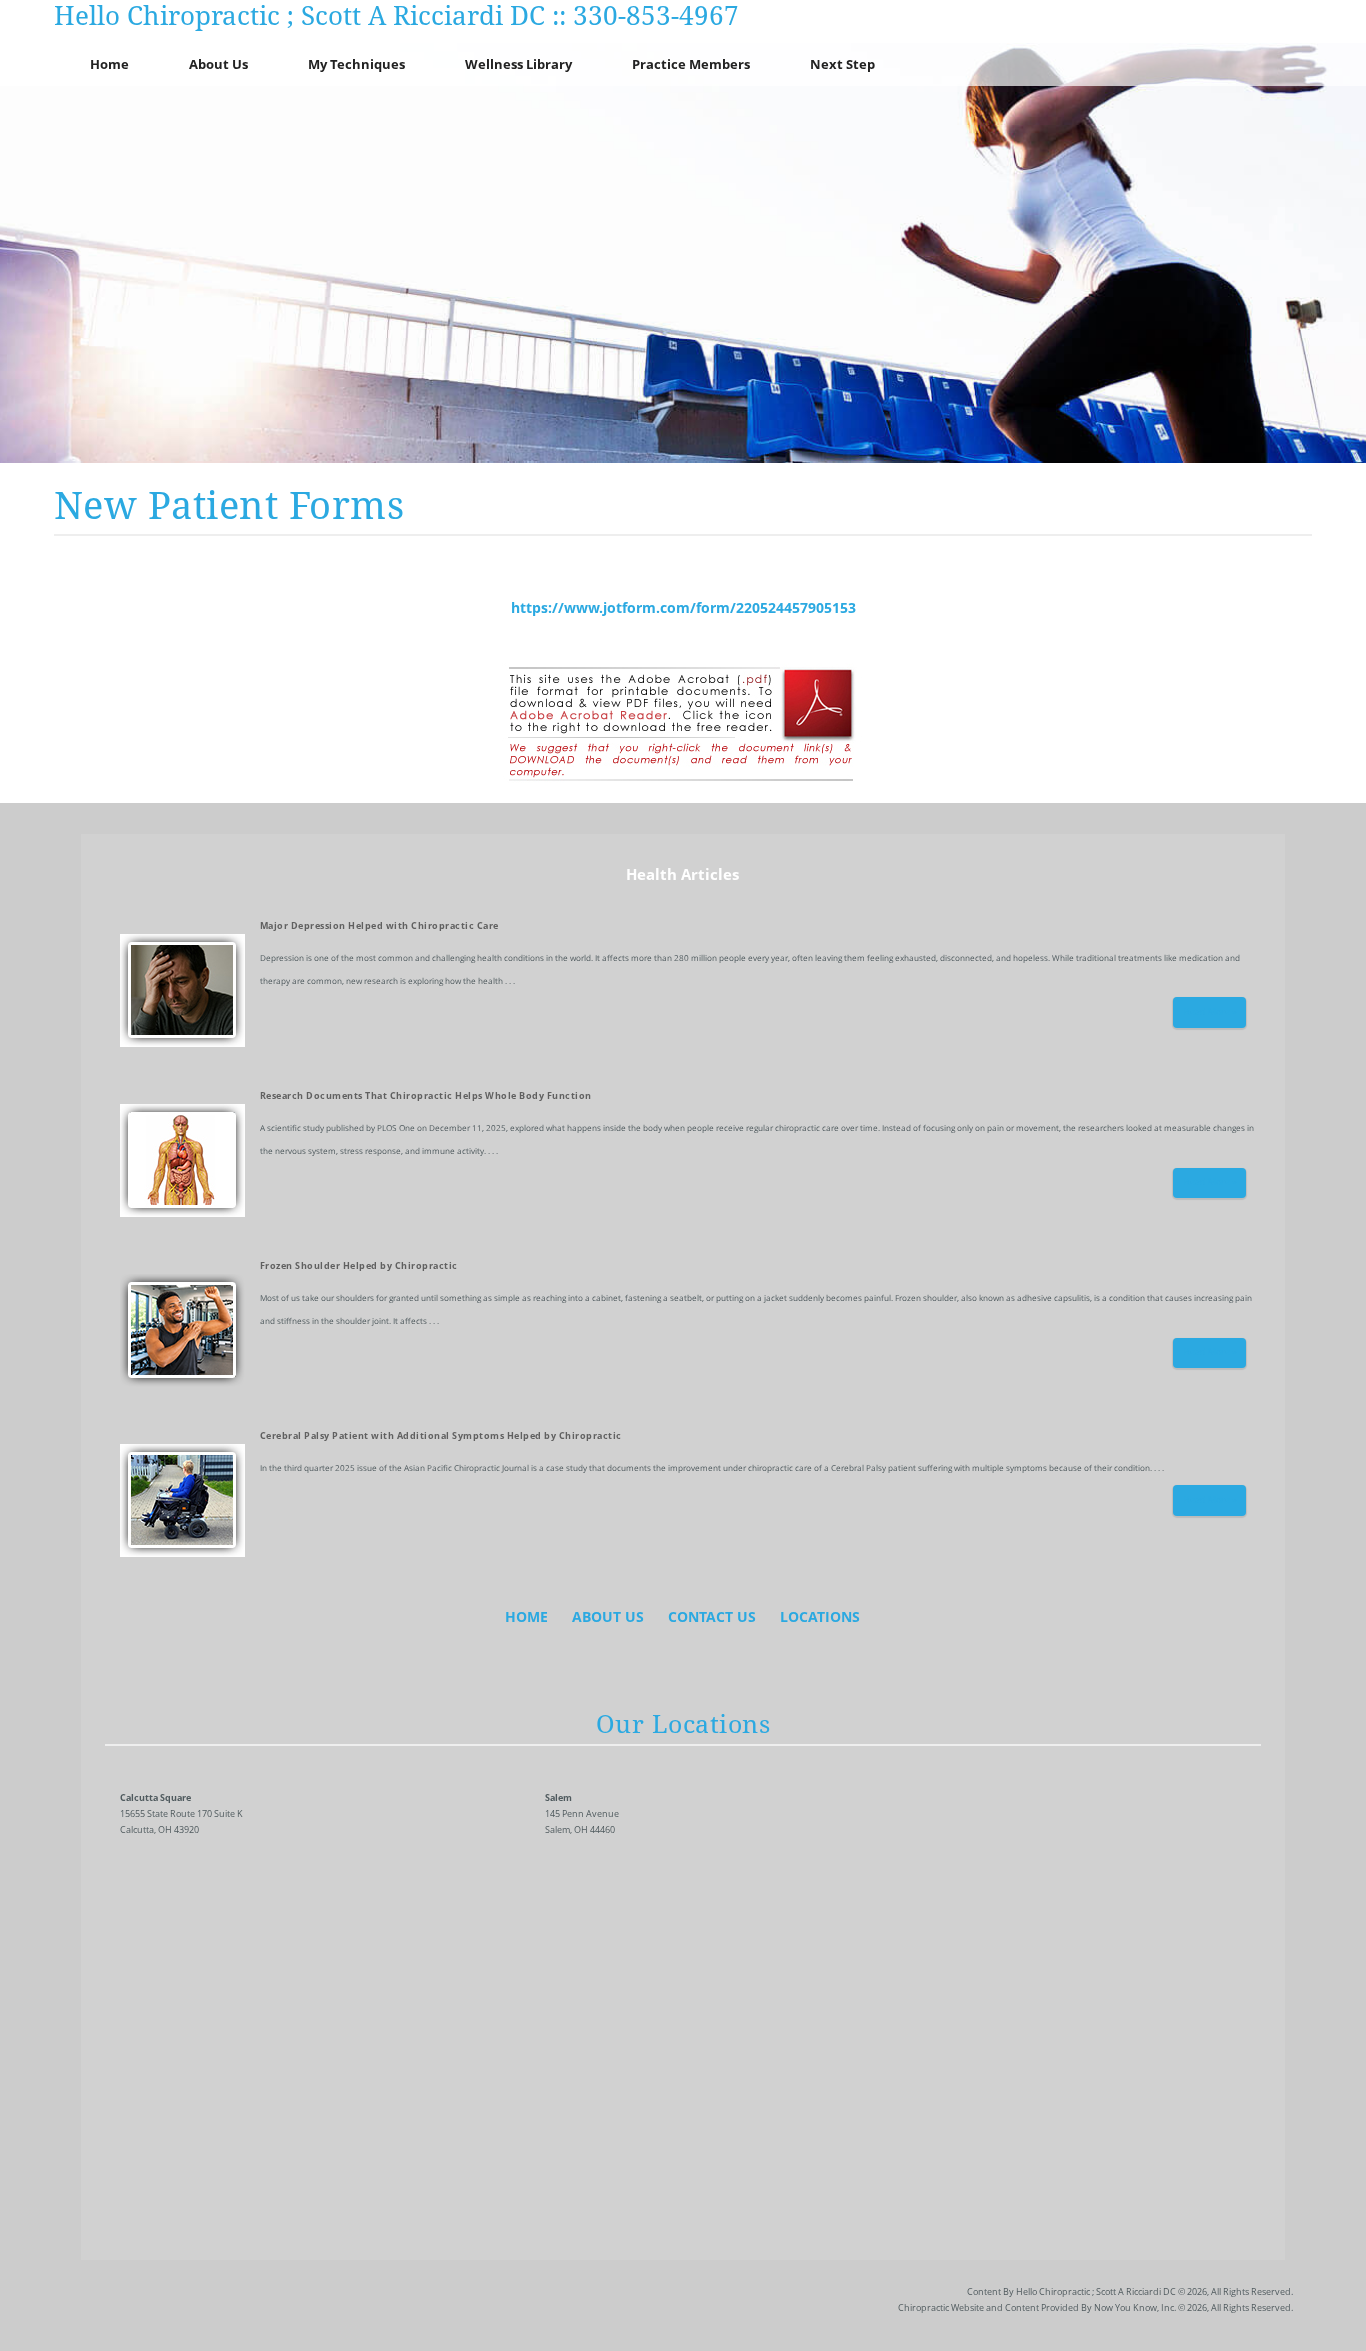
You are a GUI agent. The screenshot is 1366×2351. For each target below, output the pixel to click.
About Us (218, 64)
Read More (1207, 1012)
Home (109, 64)
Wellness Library (518, 64)
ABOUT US (608, 1616)
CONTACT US (712, 1616)
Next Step (842, 64)
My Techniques (356, 64)
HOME (526, 1616)
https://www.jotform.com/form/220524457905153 (683, 607)
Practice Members (691, 64)
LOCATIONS (820, 1616)
